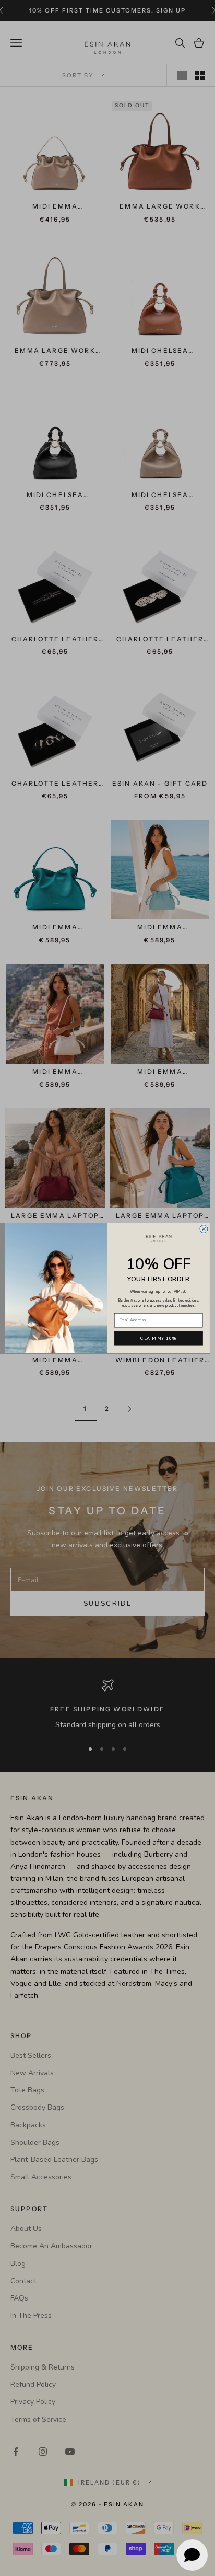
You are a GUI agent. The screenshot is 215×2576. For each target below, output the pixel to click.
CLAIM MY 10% (158, 1338)
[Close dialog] (204, 1229)
